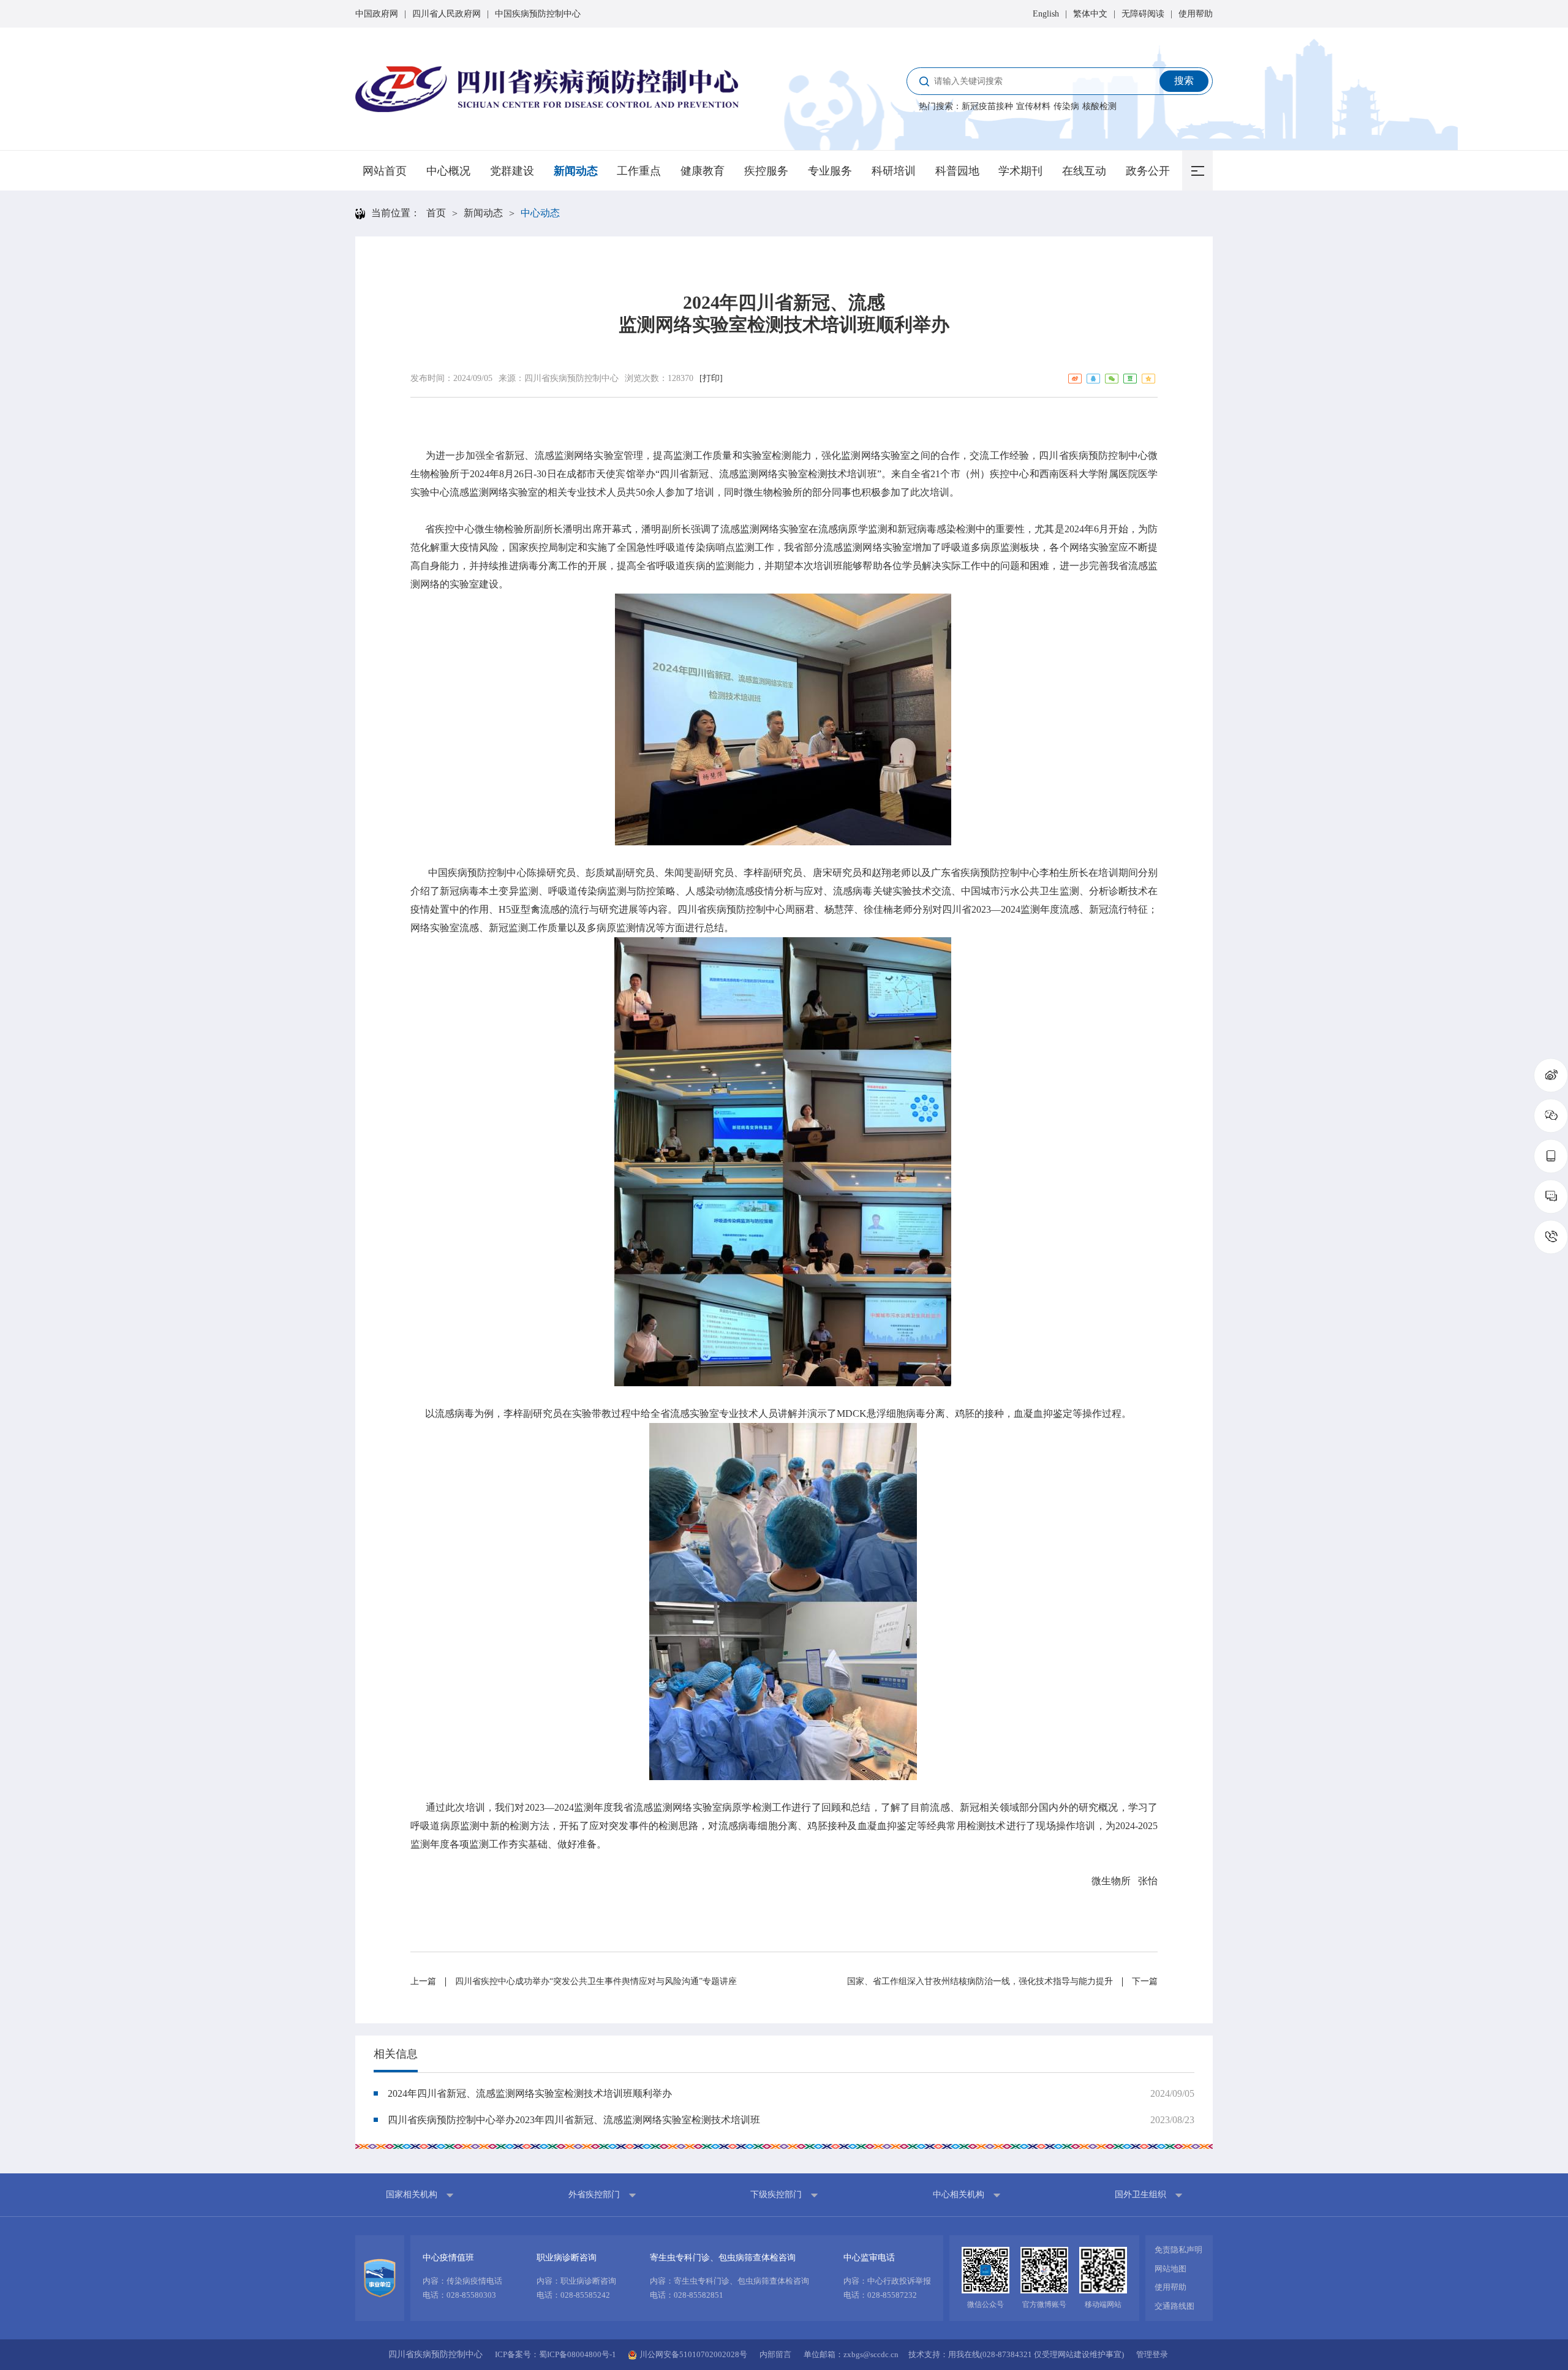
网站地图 (1170, 2269)
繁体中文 (1090, 14)
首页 (436, 213)
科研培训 (894, 171)
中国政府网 (377, 14)
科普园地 (957, 171)
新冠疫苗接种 (987, 106)
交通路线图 (1174, 2306)
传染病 (1066, 106)
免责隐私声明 (1178, 2250)
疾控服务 (766, 171)
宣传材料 (1033, 106)
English (1046, 14)
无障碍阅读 (1143, 14)
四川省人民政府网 (447, 14)
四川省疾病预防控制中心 (571, 378)
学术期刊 (1020, 171)
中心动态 (540, 213)
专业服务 (830, 171)
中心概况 (448, 171)
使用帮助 (1196, 14)
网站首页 (385, 171)
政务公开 (1148, 171)
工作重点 (639, 171)
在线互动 (1084, 171)
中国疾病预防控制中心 (538, 14)
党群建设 (512, 171)
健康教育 (703, 171)
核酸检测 (1099, 106)
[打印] (711, 378)
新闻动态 (576, 171)
